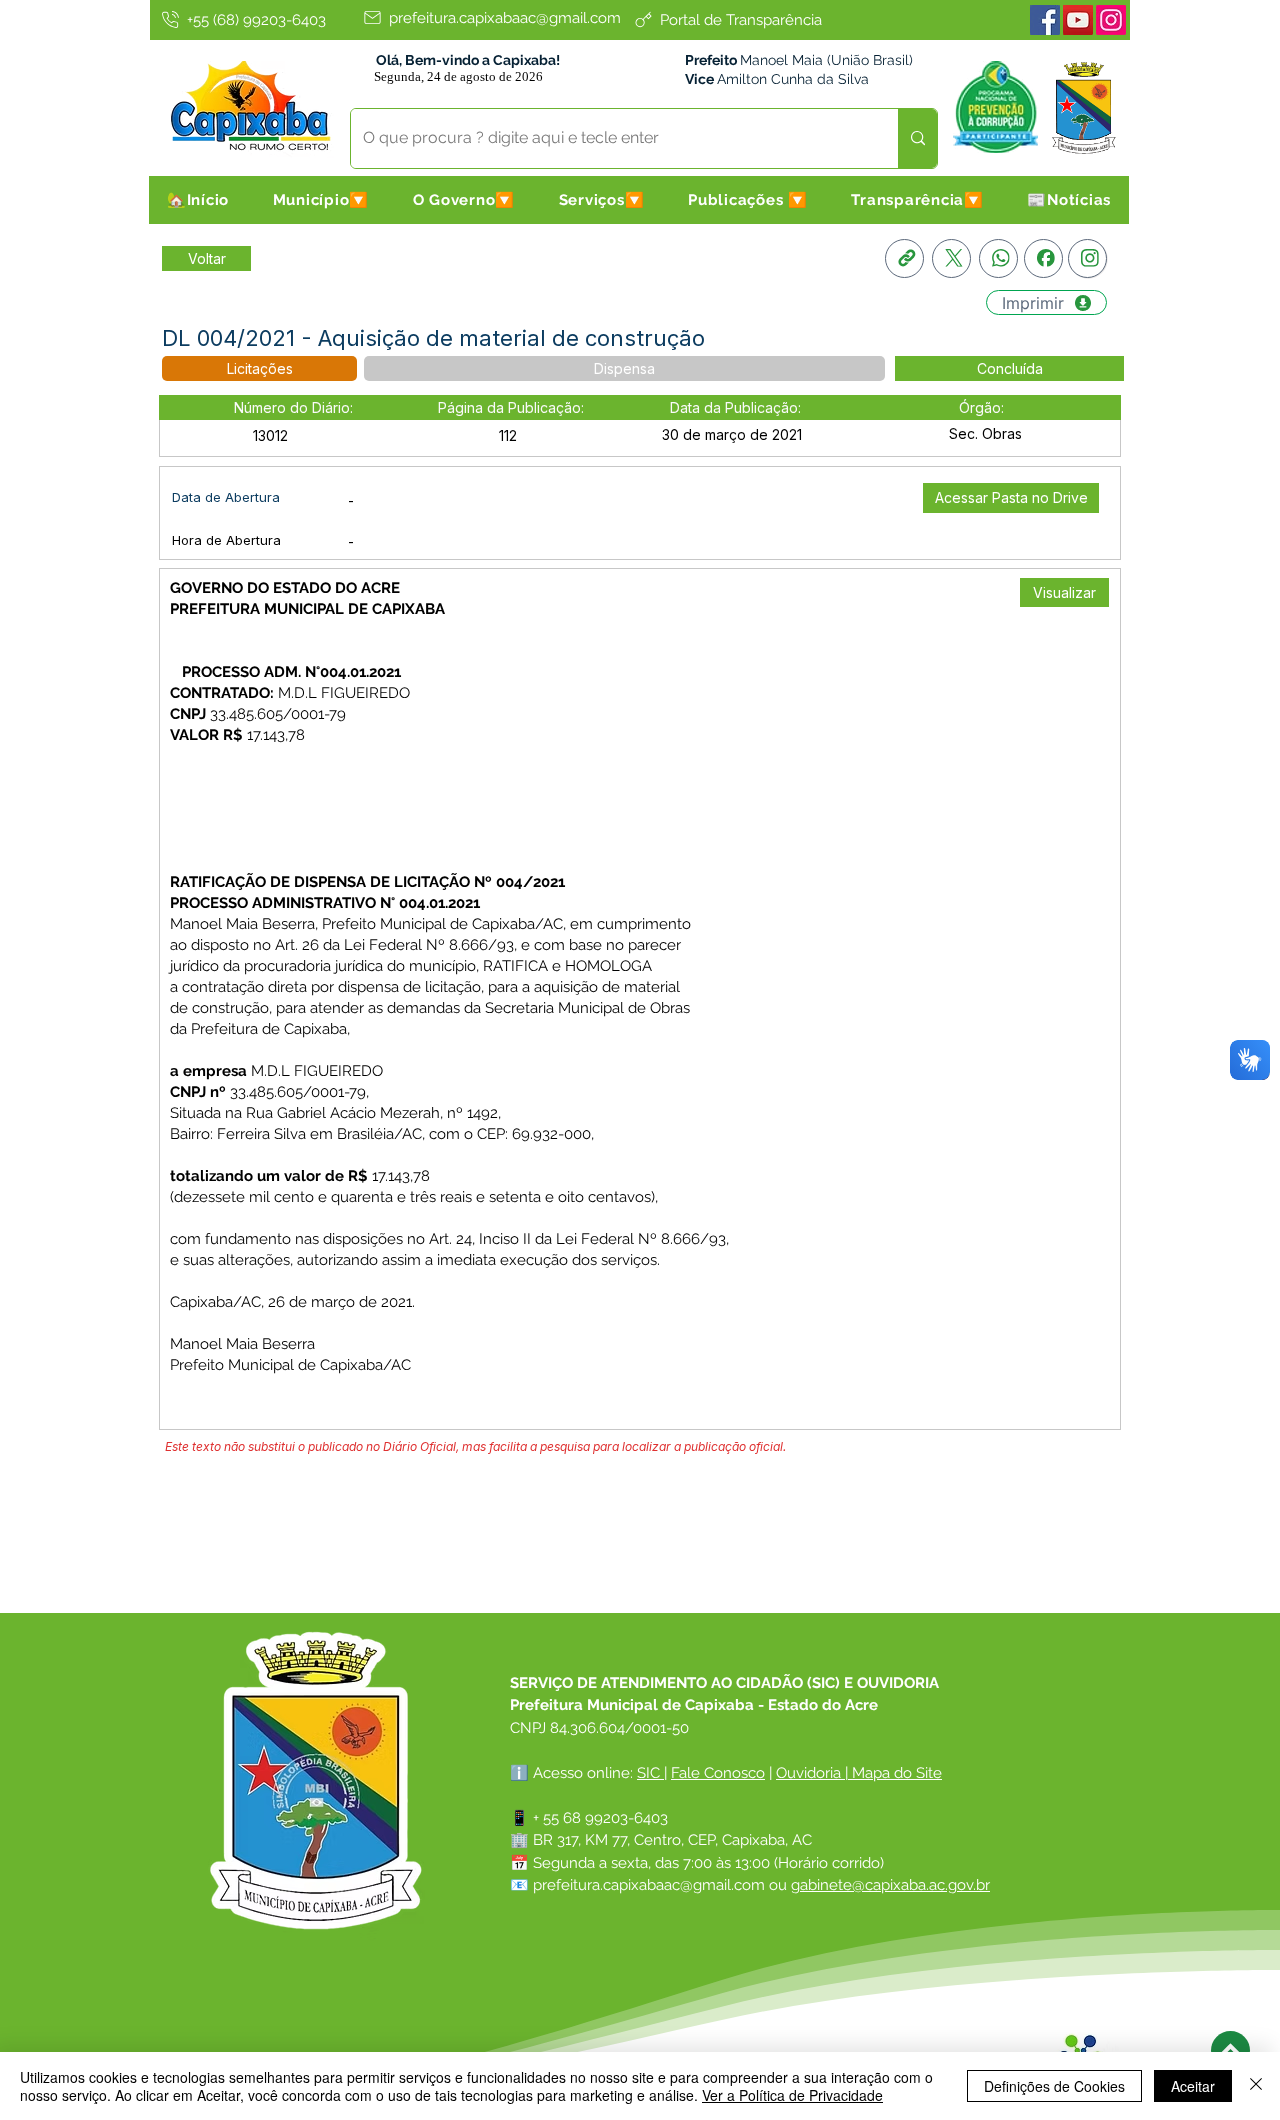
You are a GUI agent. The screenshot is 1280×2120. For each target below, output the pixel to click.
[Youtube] (1078, 20)
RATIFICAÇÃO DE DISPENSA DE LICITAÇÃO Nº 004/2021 (367, 882)
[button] (321, 200)
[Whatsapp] (998, 258)
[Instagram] (1111, 20)
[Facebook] (1045, 20)
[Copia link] (904, 258)
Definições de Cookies (1054, 2086)
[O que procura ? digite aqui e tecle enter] (917, 138)
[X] (951, 258)
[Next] (1230, 2050)
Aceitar (1193, 2086)
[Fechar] (1256, 2086)
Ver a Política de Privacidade (792, 2095)
